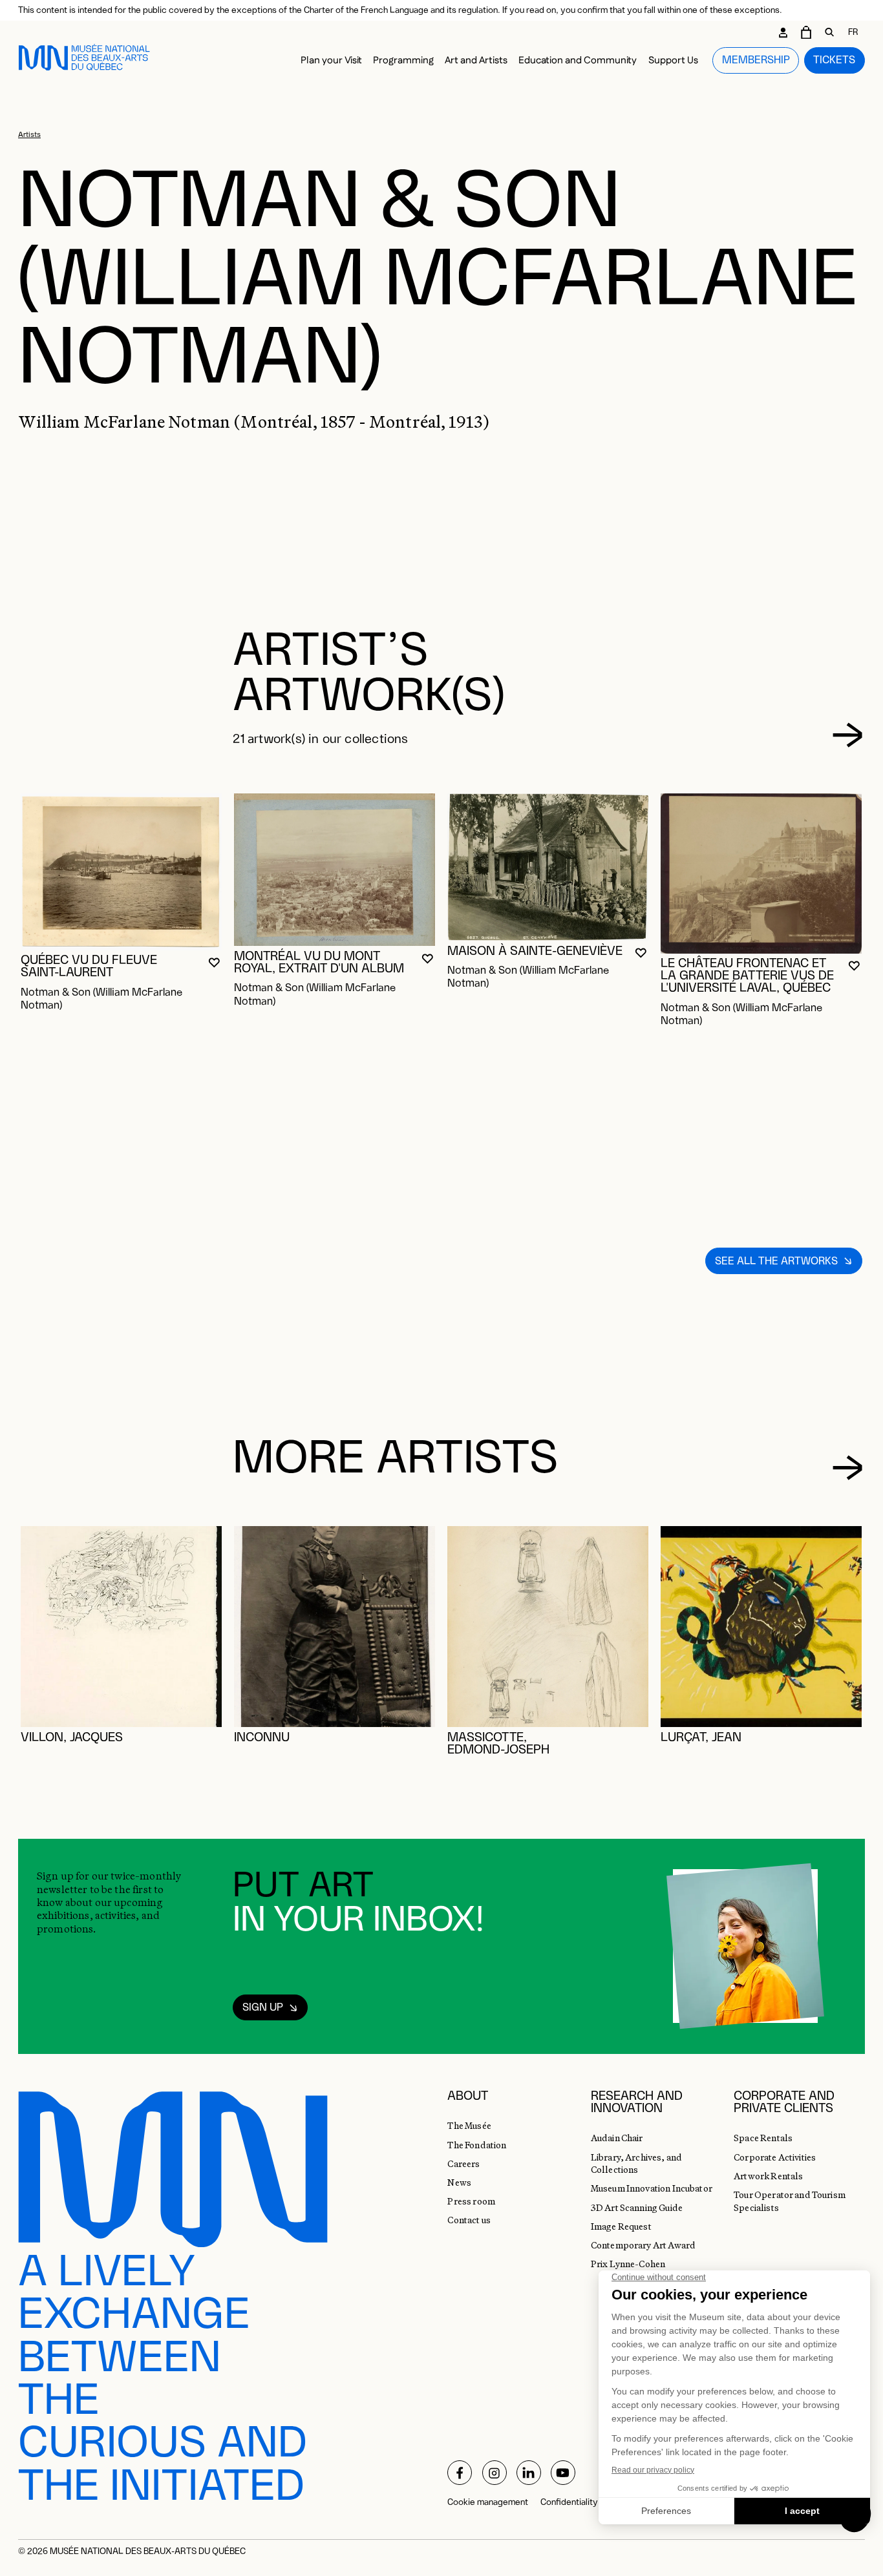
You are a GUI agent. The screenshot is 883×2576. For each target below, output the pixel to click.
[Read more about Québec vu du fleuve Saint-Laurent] (121, 872)
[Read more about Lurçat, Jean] (761, 1627)
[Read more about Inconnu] (335, 1627)
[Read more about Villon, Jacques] (121, 1627)
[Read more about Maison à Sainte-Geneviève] (548, 867)
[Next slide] (848, 735)
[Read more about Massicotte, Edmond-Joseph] (548, 1627)
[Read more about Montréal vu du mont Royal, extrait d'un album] (335, 870)
